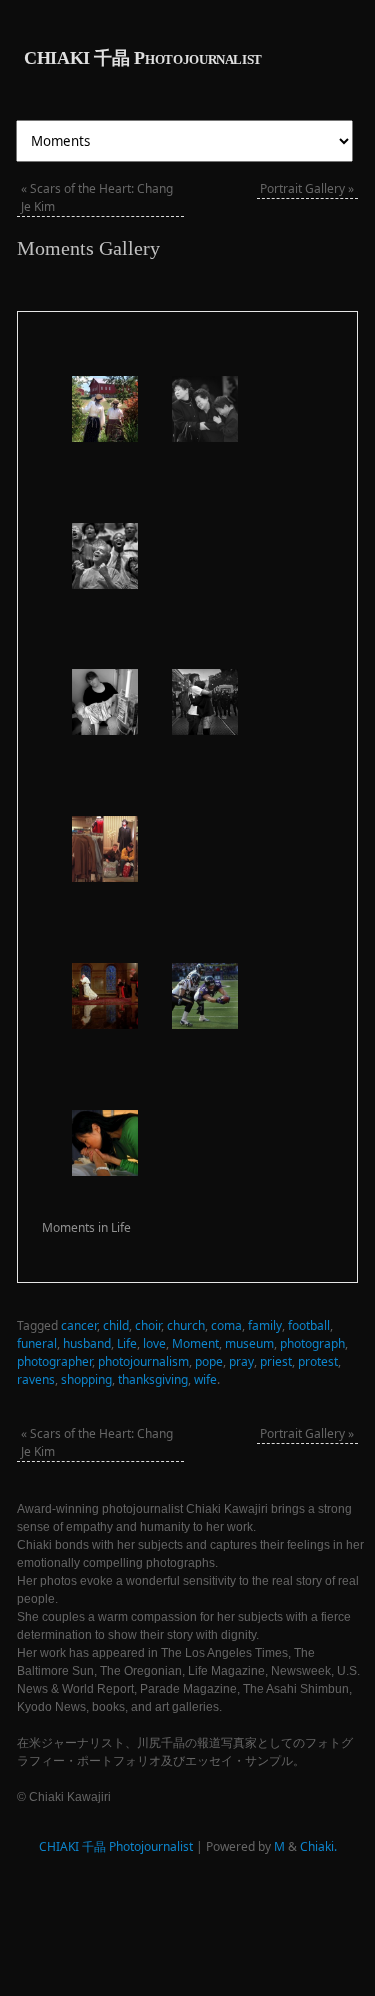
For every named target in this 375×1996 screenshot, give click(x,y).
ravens (36, 1379)
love (154, 1343)
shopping (86, 1379)
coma (226, 1325)
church (186, 1325)
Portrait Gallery (307, 188)
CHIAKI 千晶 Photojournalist (143, 58)
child (116, 1325)
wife (205, 1379)
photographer (54, 1361)
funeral (37, 1343)
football (309, 1325)
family (265, 1325)
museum (249, 1343)
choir (148, 1325)
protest (318, 1361)
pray (241, 1361)
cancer (79, 1325)
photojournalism (143, 1361)
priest (276, 1361)
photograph (312, 1343)
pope (209, 1361)
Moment (195, 1343)
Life (127, 1343)
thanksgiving (153, 1379)
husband (87, 1343)
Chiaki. (318, 1846)
